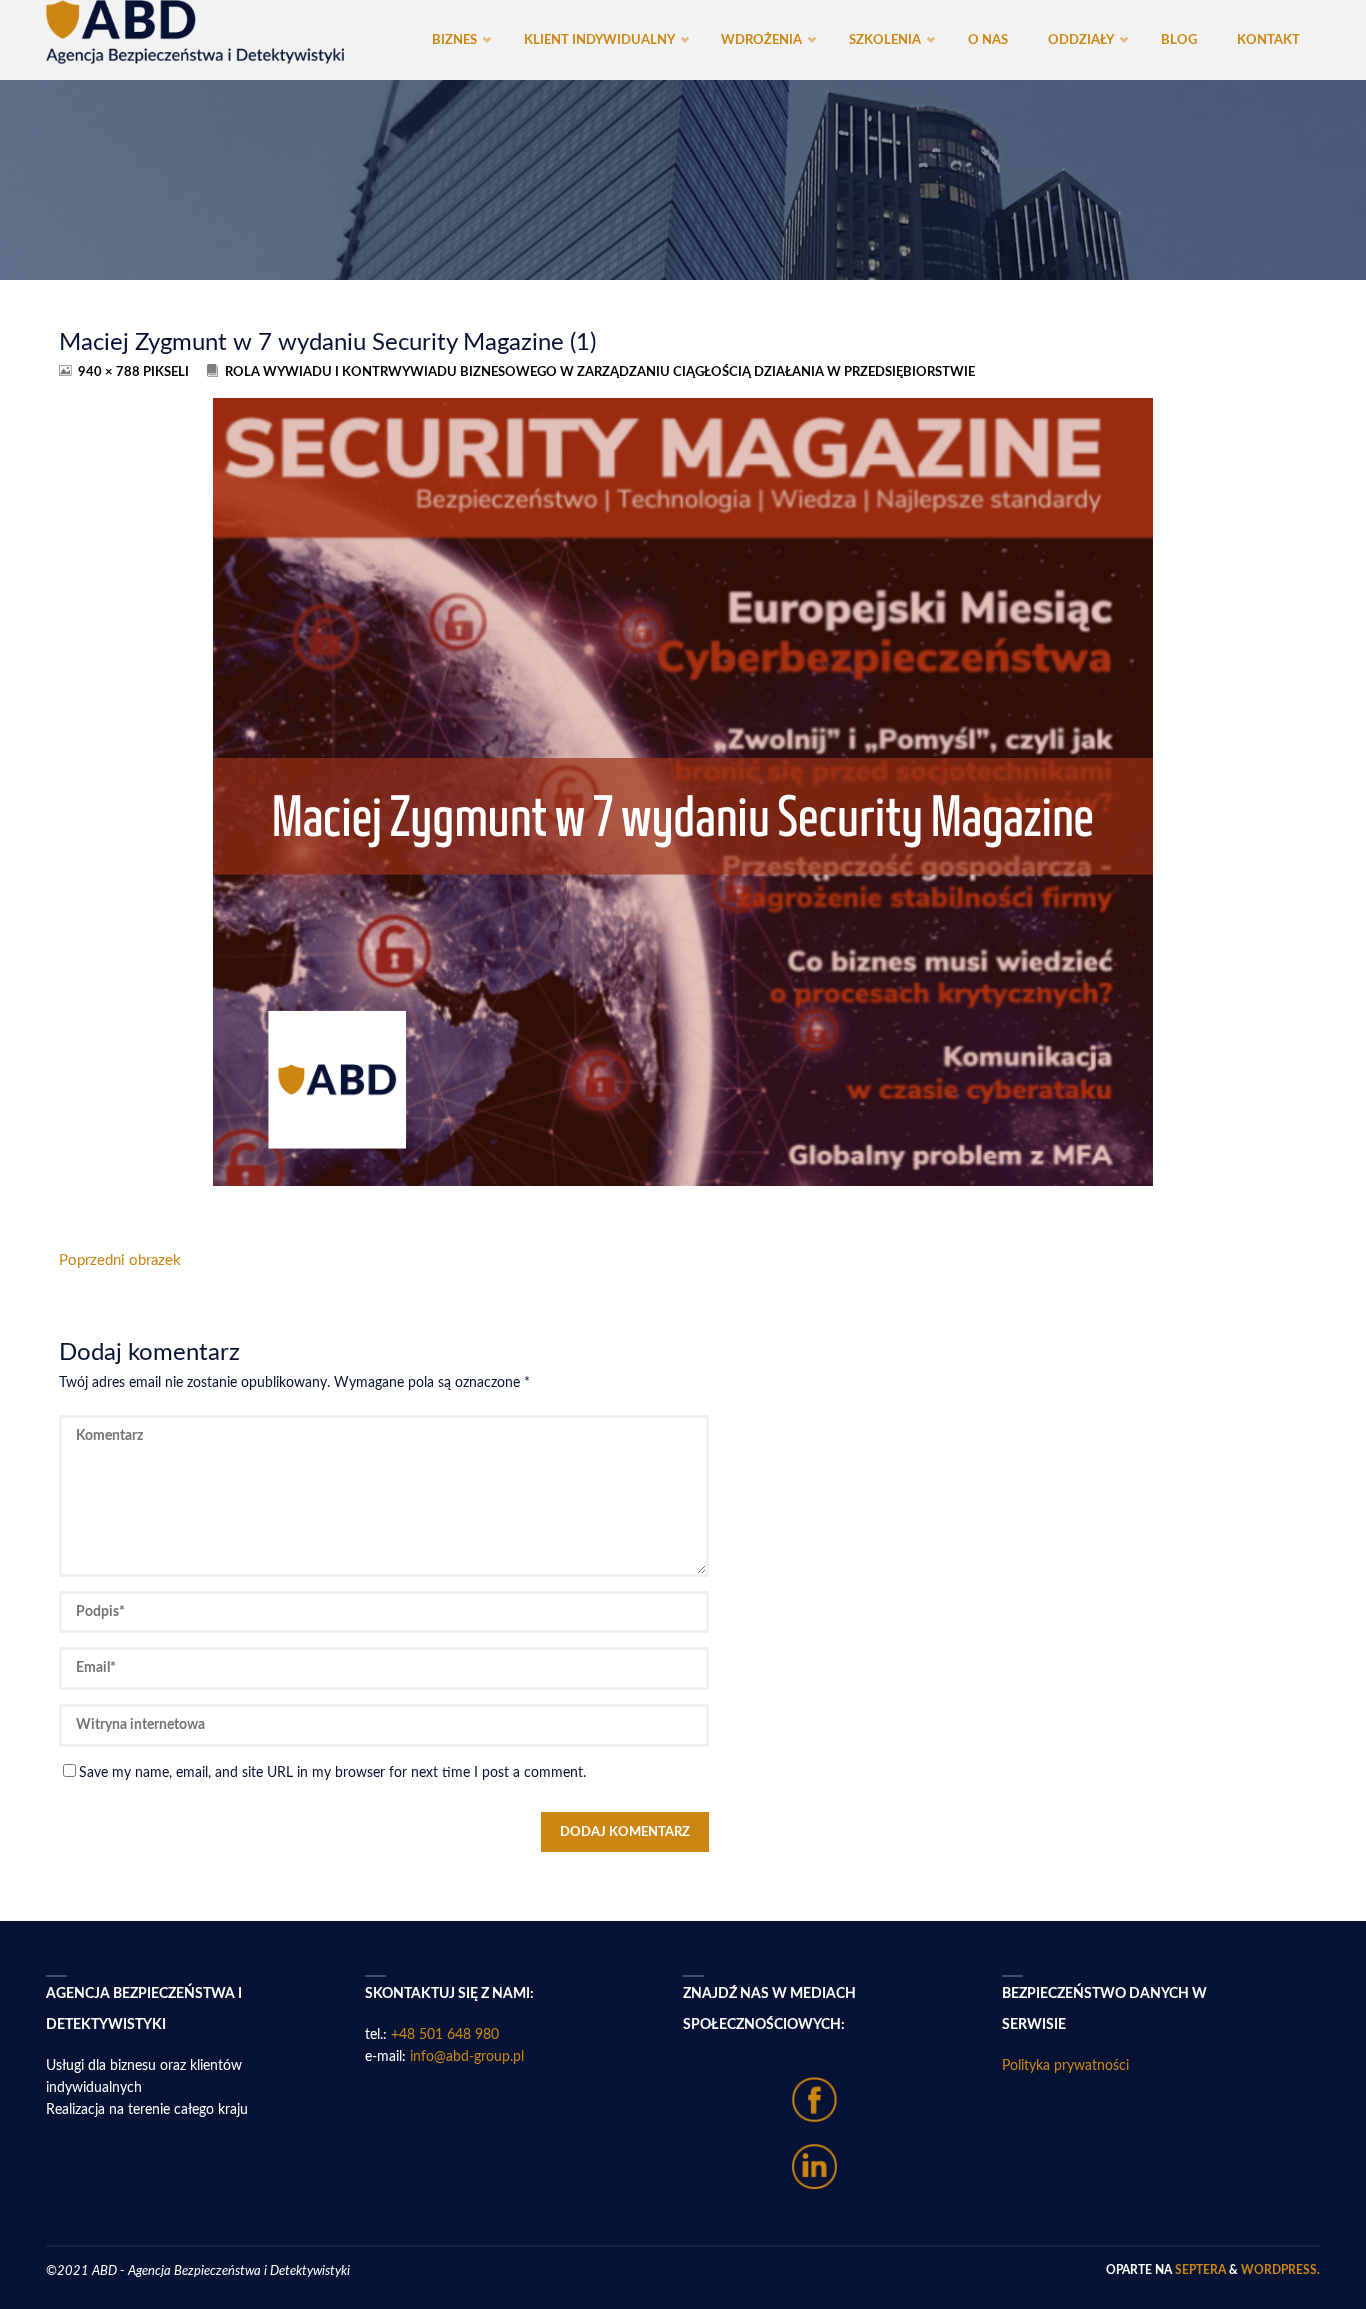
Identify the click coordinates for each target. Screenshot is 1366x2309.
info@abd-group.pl (467, 2057)
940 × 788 (110, 372)
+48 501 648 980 (445, 2035)
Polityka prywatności (1065, 2066)
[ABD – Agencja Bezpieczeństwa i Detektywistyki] (195, 32)
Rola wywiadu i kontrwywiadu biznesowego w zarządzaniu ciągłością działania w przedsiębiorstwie (600, 372)
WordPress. (1280, 2270)
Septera (1199, 2270)
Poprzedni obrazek (120, 1260)
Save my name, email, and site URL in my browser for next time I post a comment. (332, 1773)
